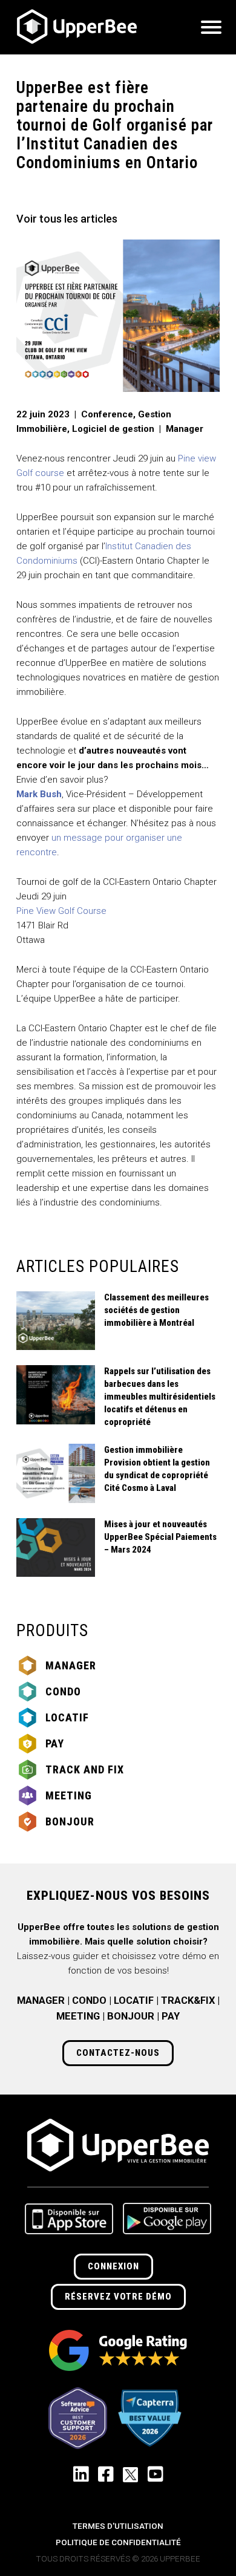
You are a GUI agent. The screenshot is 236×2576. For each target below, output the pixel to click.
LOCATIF (134, 2000)
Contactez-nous (118, 2053)
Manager (71, 1665)
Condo (63, 1691)
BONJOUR (131, 2016)
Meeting (69, 1795)
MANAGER (41, 2000)
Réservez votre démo (118, 2297)
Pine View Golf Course (63, 911)
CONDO (89, 2000)
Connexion (113, 2266)
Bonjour (70, 1821)
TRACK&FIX (188, 2000)
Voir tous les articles (67, 219)
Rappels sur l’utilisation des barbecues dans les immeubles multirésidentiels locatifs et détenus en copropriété (160, 1397)
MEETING (78, 2016)
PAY (171, 2016)
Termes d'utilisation (118, 2526)
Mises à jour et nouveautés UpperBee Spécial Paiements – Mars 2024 (160, 1537)
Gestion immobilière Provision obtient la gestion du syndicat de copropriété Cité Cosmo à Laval (157, 1469)
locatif (67, 1717)
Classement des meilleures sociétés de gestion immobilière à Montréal (156, 1310)
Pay (55, 1743)
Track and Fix (85, 1769)
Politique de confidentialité (118, 2542)
